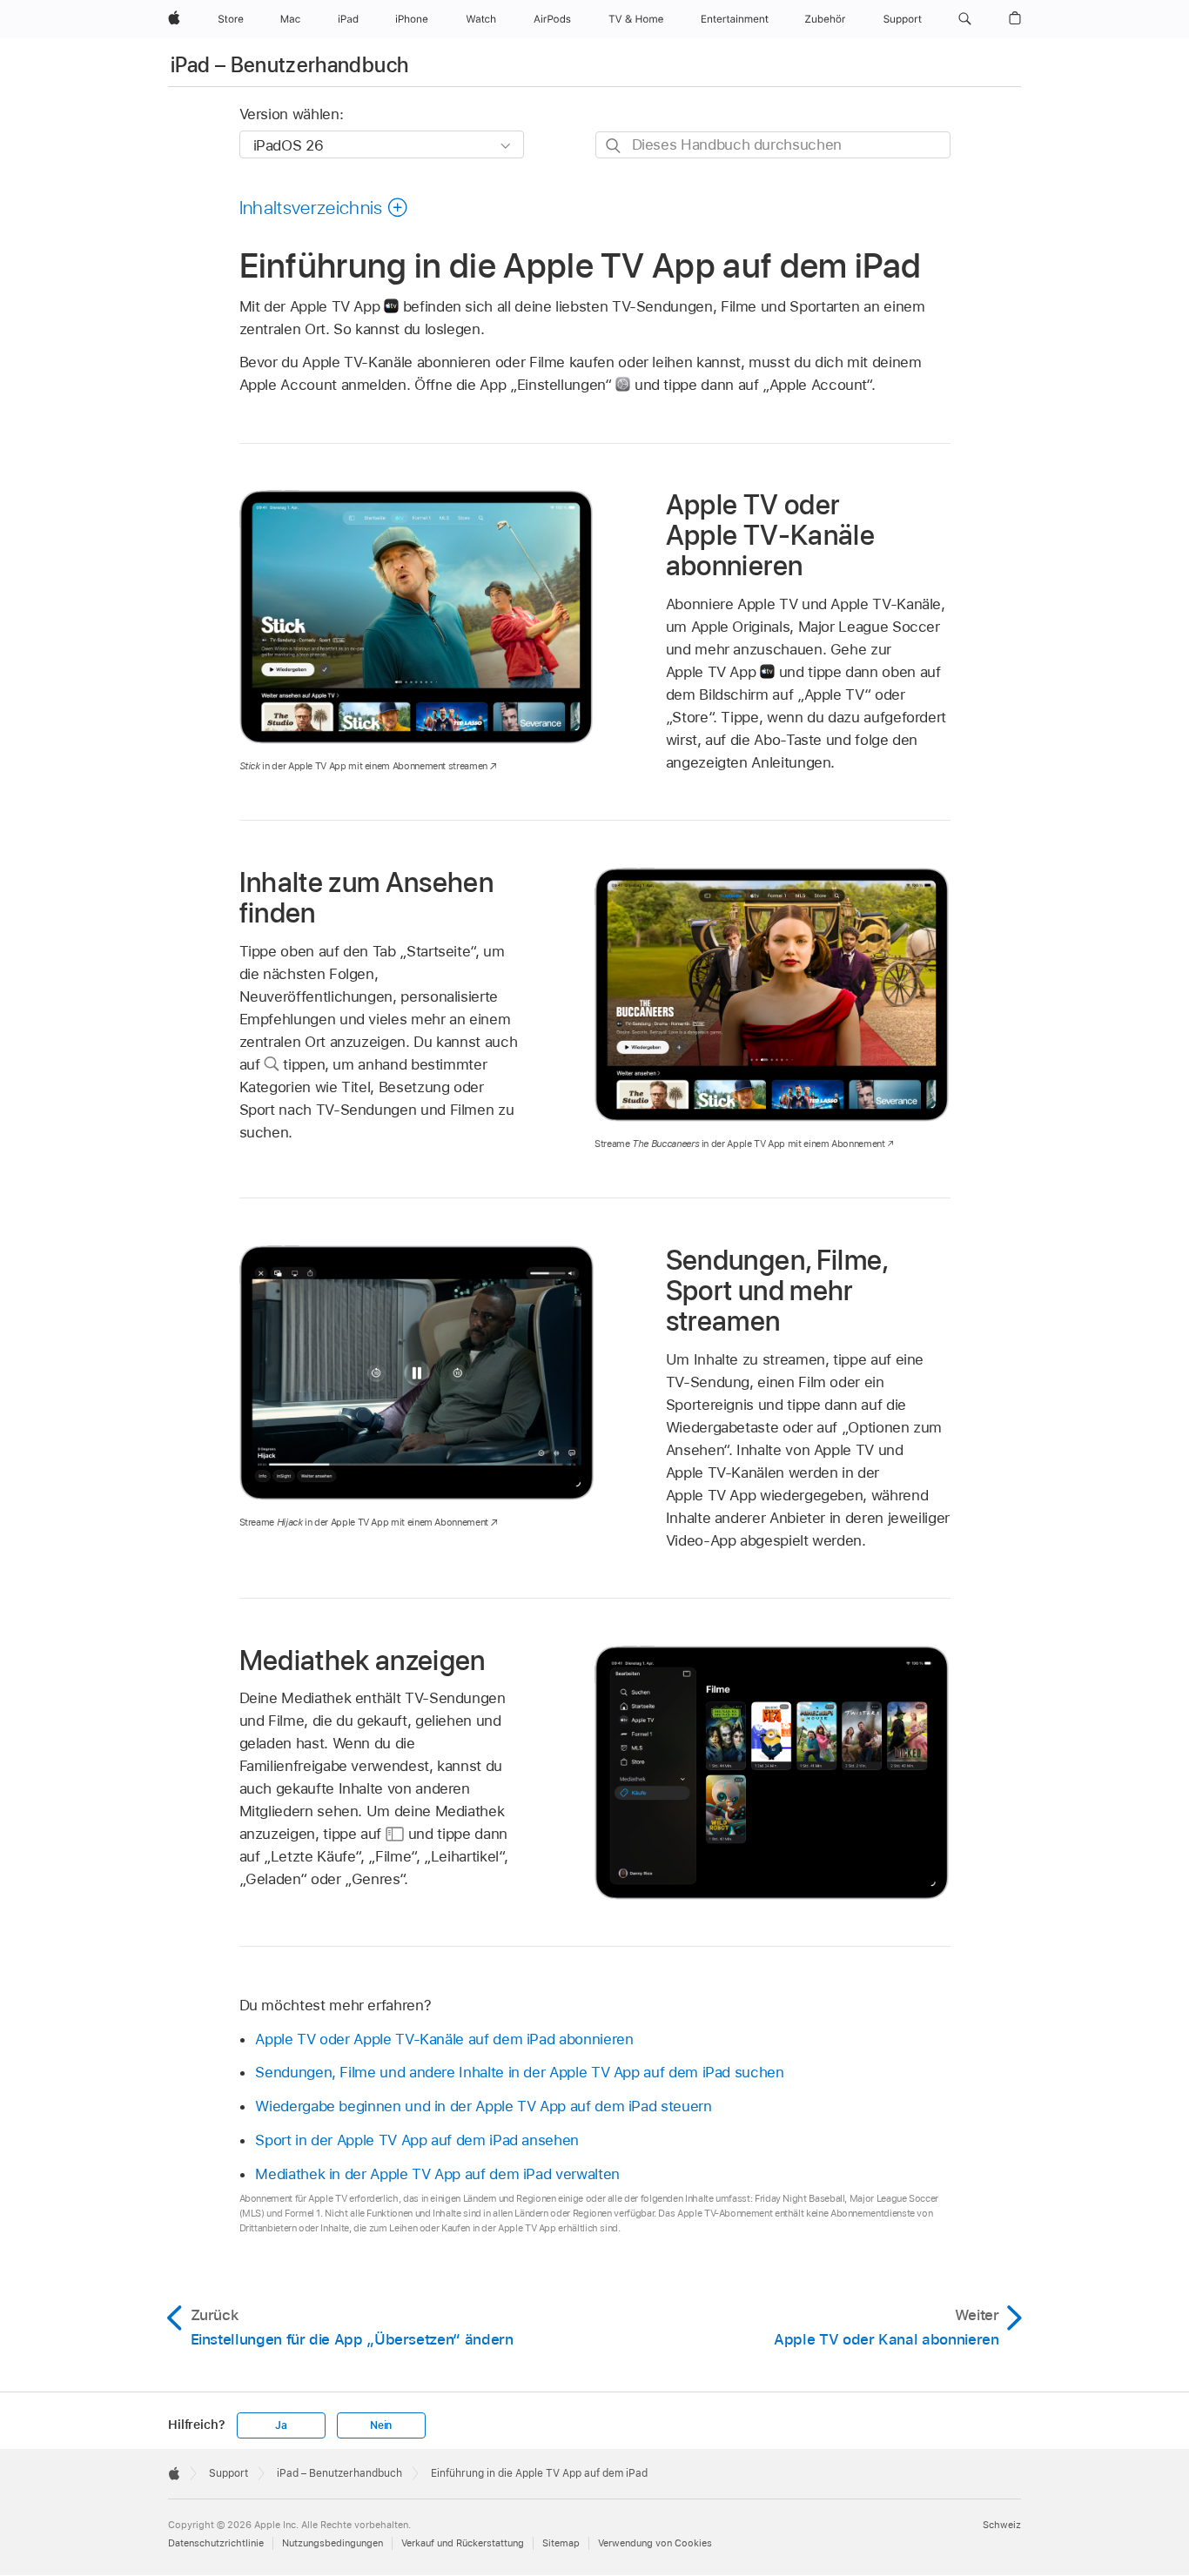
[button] (965, 19)
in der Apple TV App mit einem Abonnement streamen (363, 766)
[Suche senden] (614, 146)
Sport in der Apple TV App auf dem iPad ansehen (417, 2140)
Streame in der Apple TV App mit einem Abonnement (740, 1144)
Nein (381, 2425)
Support (228, 2473)
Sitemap (561, 2543)
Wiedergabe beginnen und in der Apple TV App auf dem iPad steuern (483, 2106)
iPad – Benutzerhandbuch (289, 65)
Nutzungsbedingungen (333, 2543)
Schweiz (1002, 2525)
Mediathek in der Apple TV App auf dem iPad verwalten (437, 2174)
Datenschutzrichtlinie (216, 2543)
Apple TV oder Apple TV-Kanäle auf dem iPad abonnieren (444, 2039)
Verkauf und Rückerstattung (463, 2543)
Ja (281, 2425)
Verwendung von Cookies (655, 2543)
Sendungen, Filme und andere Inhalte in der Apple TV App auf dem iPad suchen (519, 2072)
